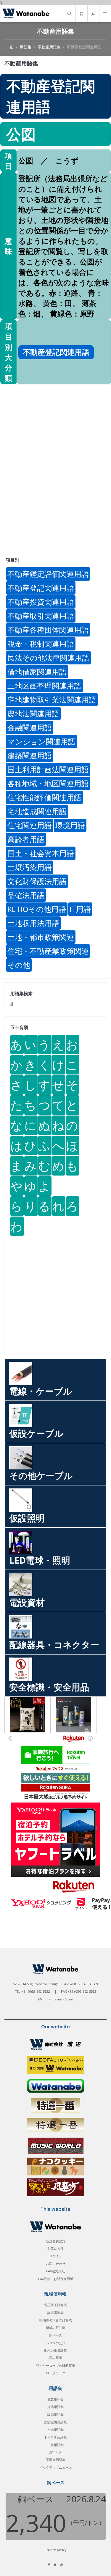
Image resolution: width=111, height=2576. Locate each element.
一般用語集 (55, 2445)
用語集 (26, 47)
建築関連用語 (30, 755)
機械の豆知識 (56, 2328)
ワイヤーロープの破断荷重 (56, 2365)
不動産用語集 (49, 47)
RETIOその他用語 (37, 909)
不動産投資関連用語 (41, 602)
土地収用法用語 (33, 923)
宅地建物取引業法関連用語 (52, 699)
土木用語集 (55, 2430)
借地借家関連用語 (37, 672)
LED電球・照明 (40, 1560)
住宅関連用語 (30, 825)
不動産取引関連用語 (41, 616)
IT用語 (80, 909)
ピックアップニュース (56, 2467)
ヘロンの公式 (56, 2343)
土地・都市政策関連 (41, 937)
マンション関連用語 (41, 741)
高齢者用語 (26, 839)
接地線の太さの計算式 (56, 2320)
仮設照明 (27, 1518)
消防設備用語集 (55, 2422)
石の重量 (56, 2358)
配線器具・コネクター (54, 1645)
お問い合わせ (56, 2264)
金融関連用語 (30, 727)
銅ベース (56, 2335)
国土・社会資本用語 (41, 853)
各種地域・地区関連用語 (48, 783)
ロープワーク (56, 2373)
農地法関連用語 (33, 713)
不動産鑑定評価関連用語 (48, 574)
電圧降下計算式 (55, 2305)
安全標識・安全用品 (49, 1687)
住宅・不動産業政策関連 (48, 951)
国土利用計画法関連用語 (48, 769)
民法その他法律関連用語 (48, 658)
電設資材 (27, 1602)
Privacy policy (55, 2550)
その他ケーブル (41, 1476)
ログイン (56, 2256)
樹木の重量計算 (55, 2350)
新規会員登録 (56, 2241)
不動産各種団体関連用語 (48, 630)
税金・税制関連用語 (41, 644)
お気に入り (55, 2248)
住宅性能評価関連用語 (44, 797)
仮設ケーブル (36, 1433)
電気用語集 (55, 2399)
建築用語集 (55, 2407)
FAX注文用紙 (55, 2271)
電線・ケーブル (41, 1391)
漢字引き (56, 2452)
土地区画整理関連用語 (44, 686)
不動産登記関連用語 (84, 47)
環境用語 (70, 825)
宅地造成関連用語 (37, 811)
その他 (19, 965)
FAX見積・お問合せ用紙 (56, 2279)
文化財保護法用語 (37, 881)
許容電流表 (55, 2313)
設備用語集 (55, 2414)
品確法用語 (26, 895)
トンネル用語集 (55, 2437)
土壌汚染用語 (30, 867)
